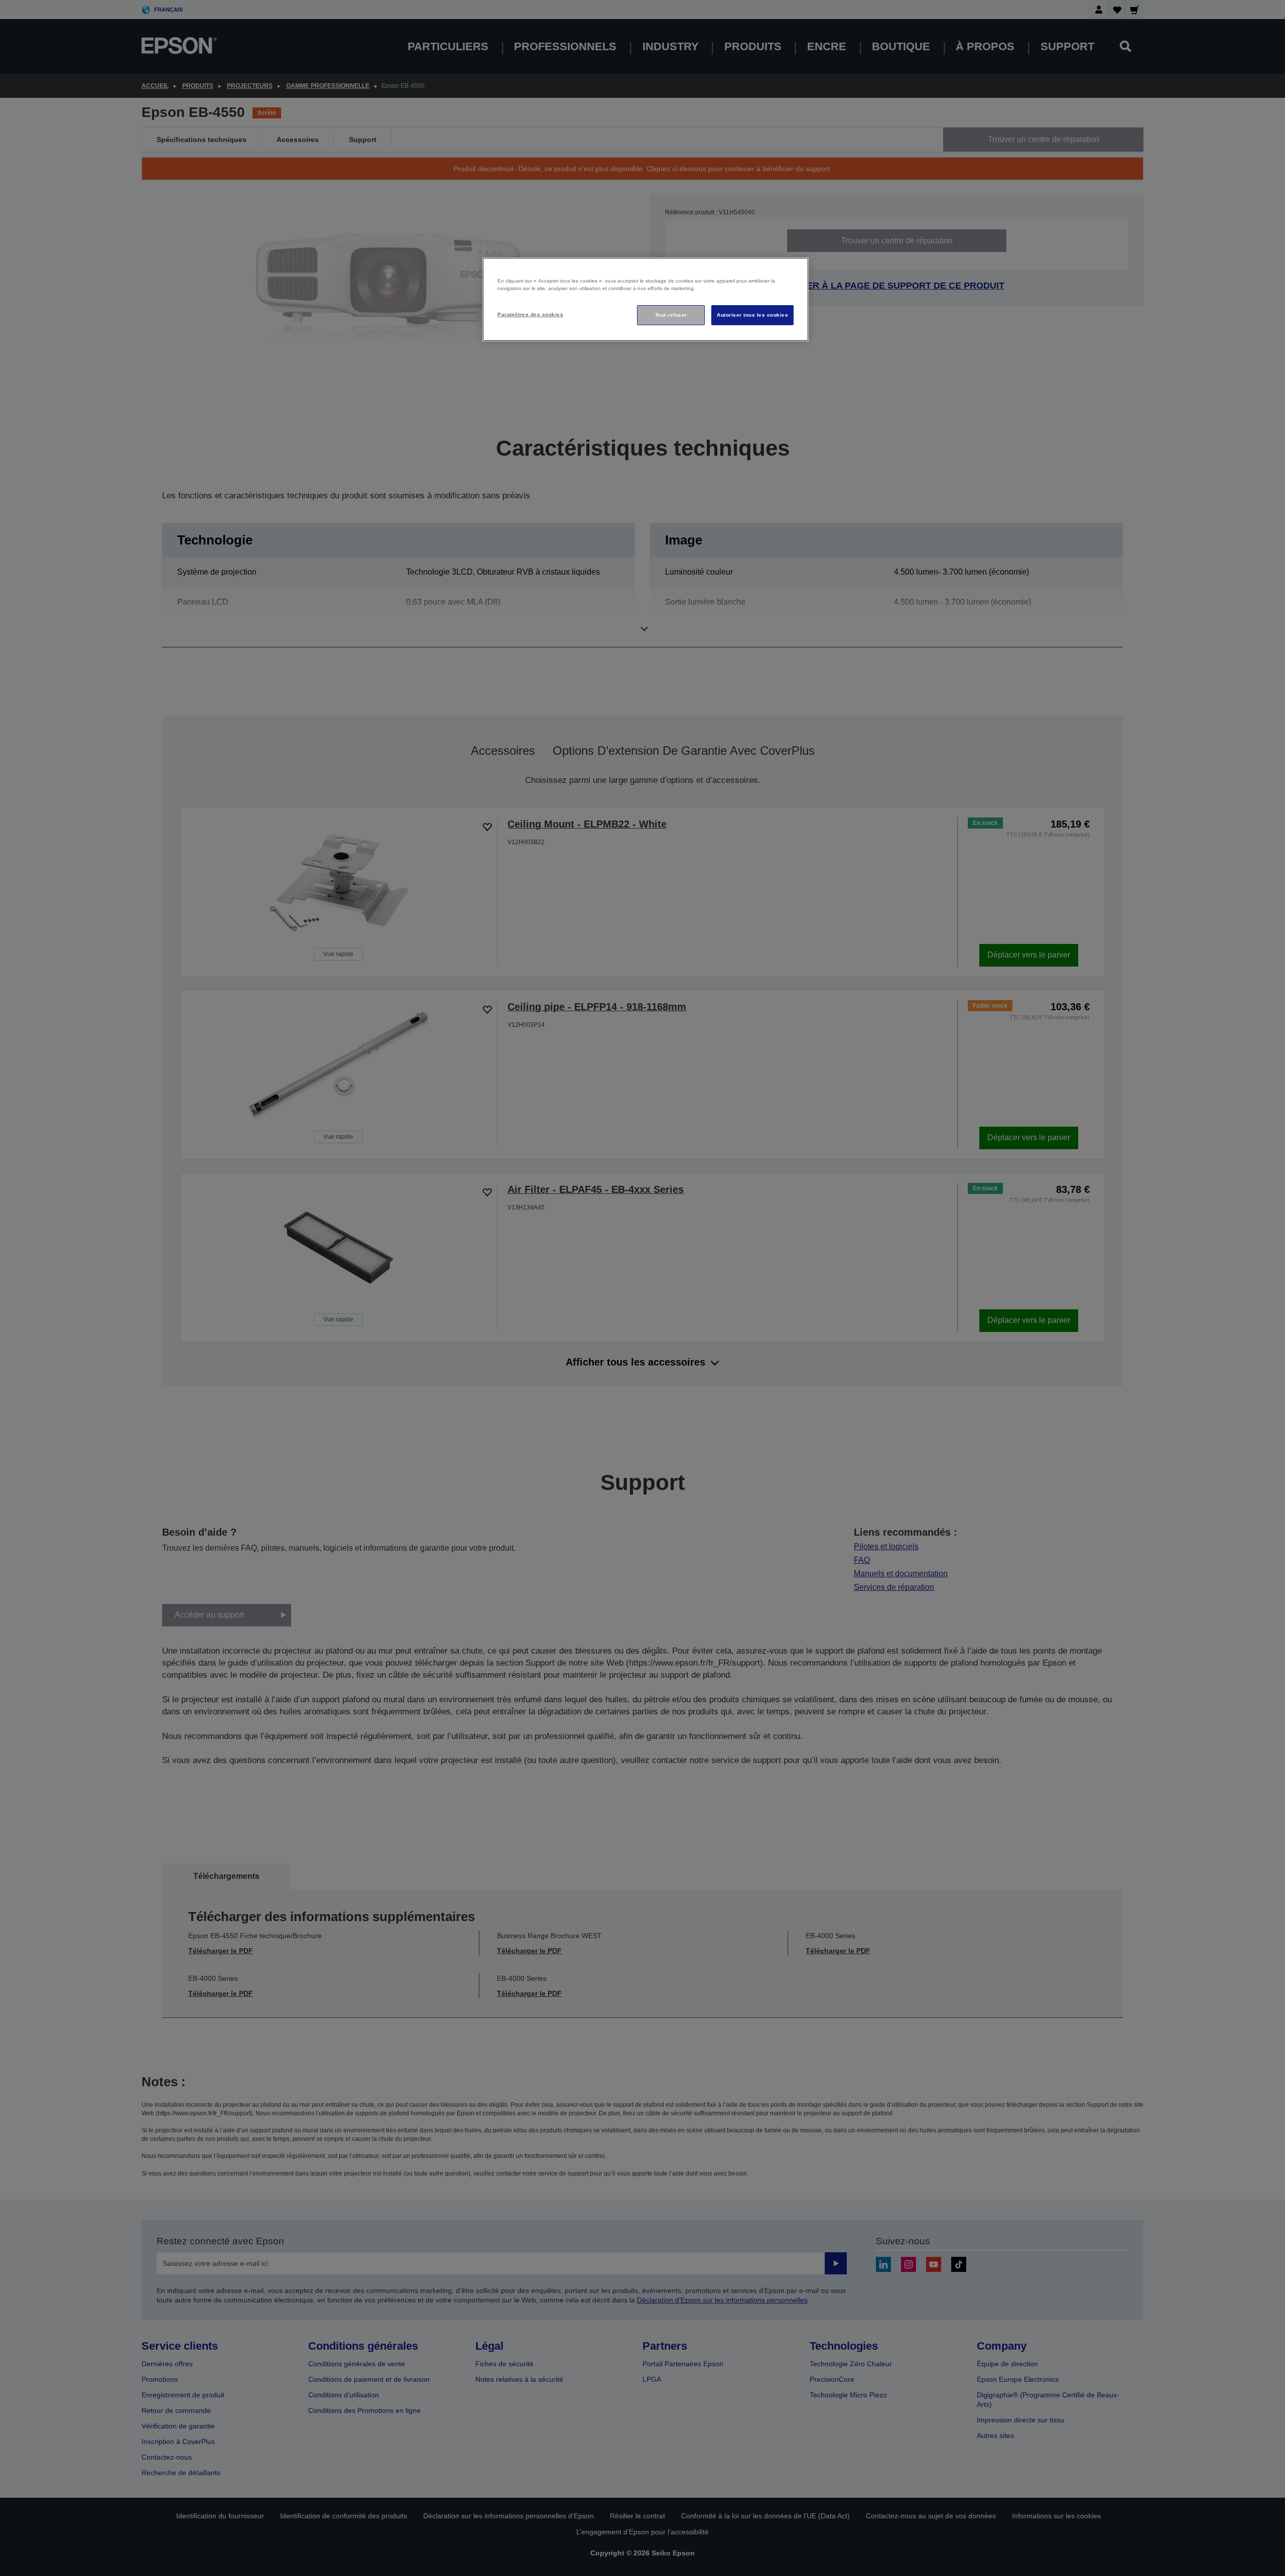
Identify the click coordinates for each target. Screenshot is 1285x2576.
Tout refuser (671, 315)
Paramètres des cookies (530, 314)
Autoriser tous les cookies (752, 315)
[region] (646, 299)
